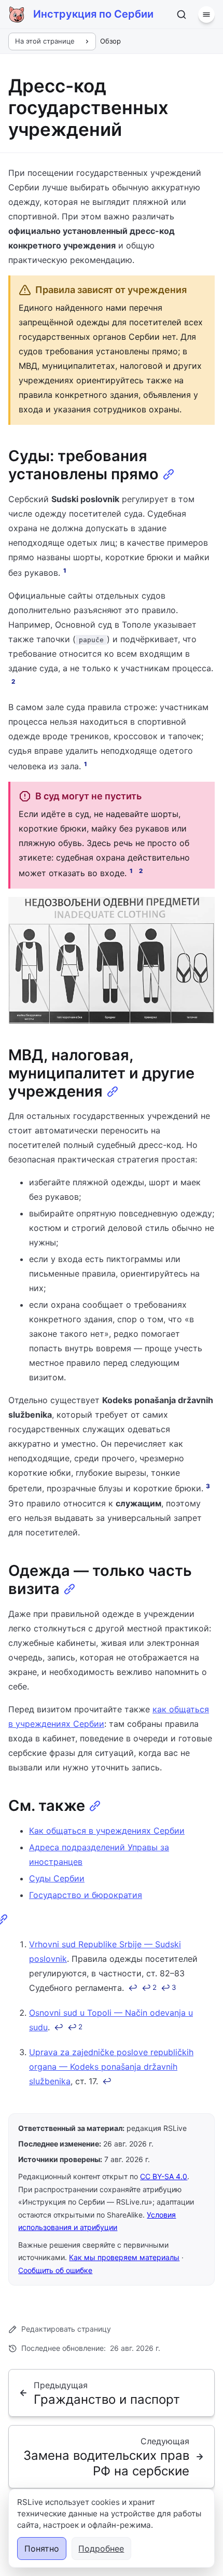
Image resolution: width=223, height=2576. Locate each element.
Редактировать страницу (66, 2329)
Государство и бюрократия (86, 1895)
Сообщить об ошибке (55, 2270)
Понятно (42, 2549)
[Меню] (206, 15)
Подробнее (101, 2549)
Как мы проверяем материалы (124, 2257)
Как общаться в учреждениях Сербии (107, 1831)
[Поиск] (182, 15)
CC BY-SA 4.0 (164, 2176)
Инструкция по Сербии (93, 14)
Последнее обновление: (91, 2348)
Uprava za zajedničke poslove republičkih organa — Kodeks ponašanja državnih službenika (111, 2067)
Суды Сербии (57, 1878)
